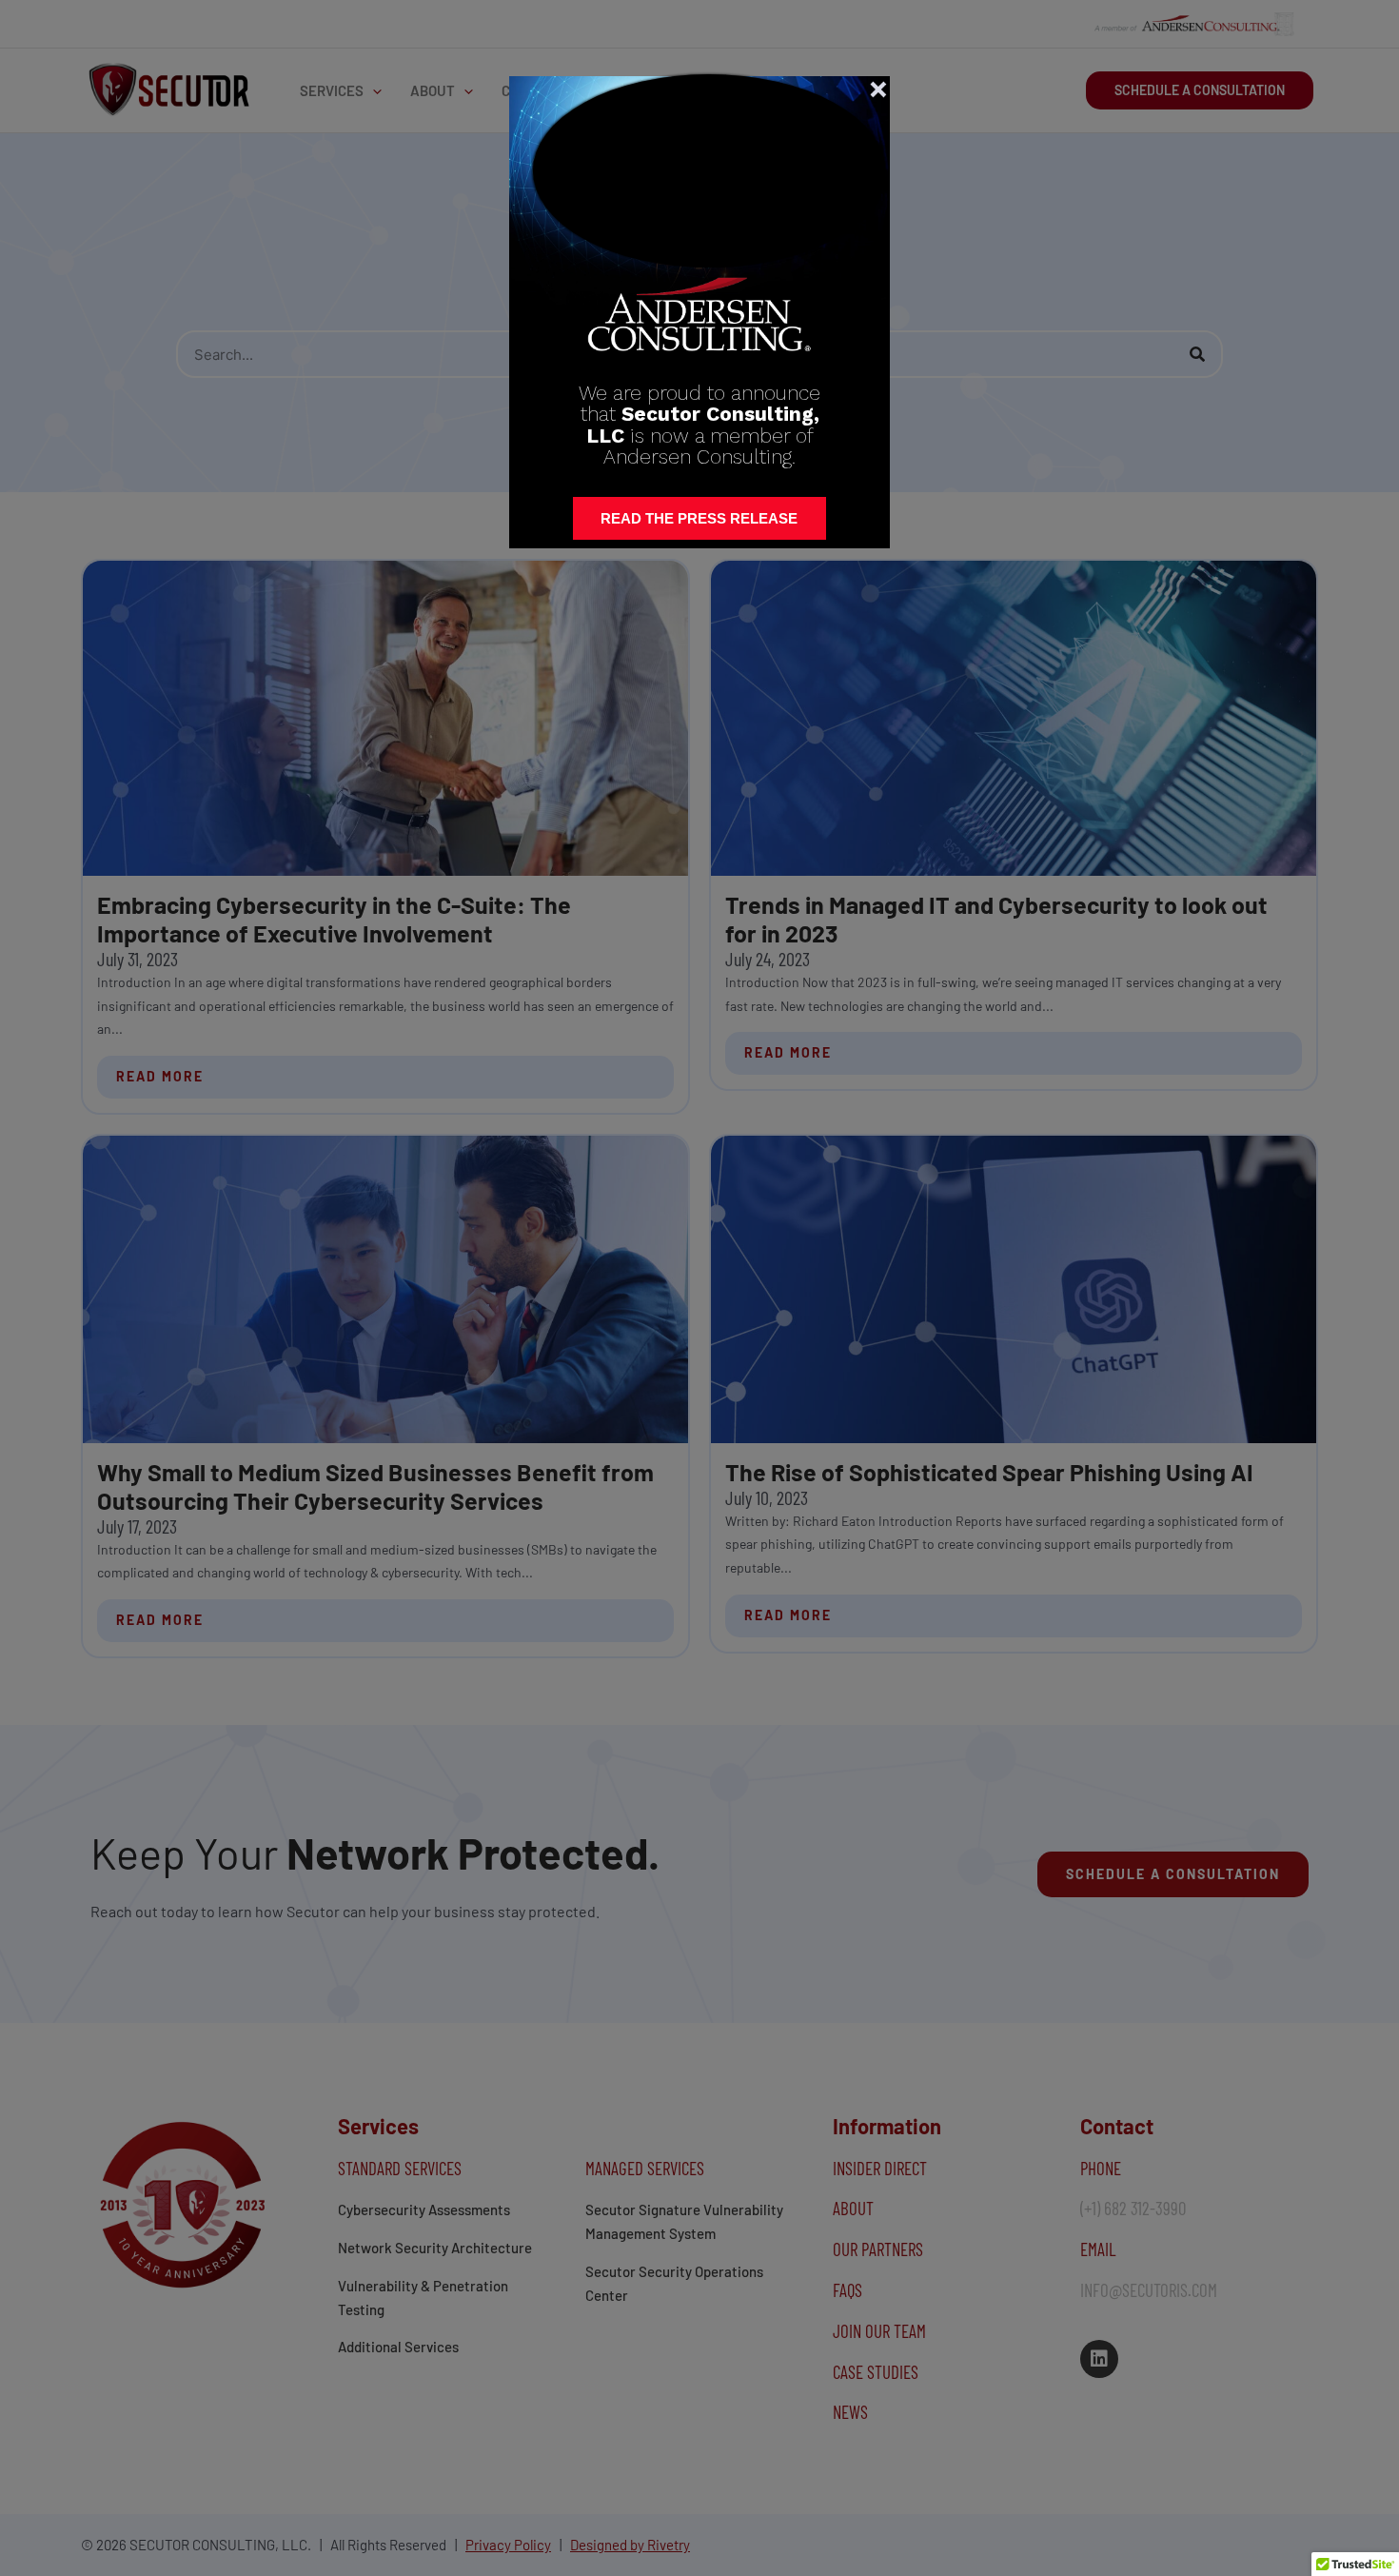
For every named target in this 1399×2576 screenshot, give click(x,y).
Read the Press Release (699, 518)
